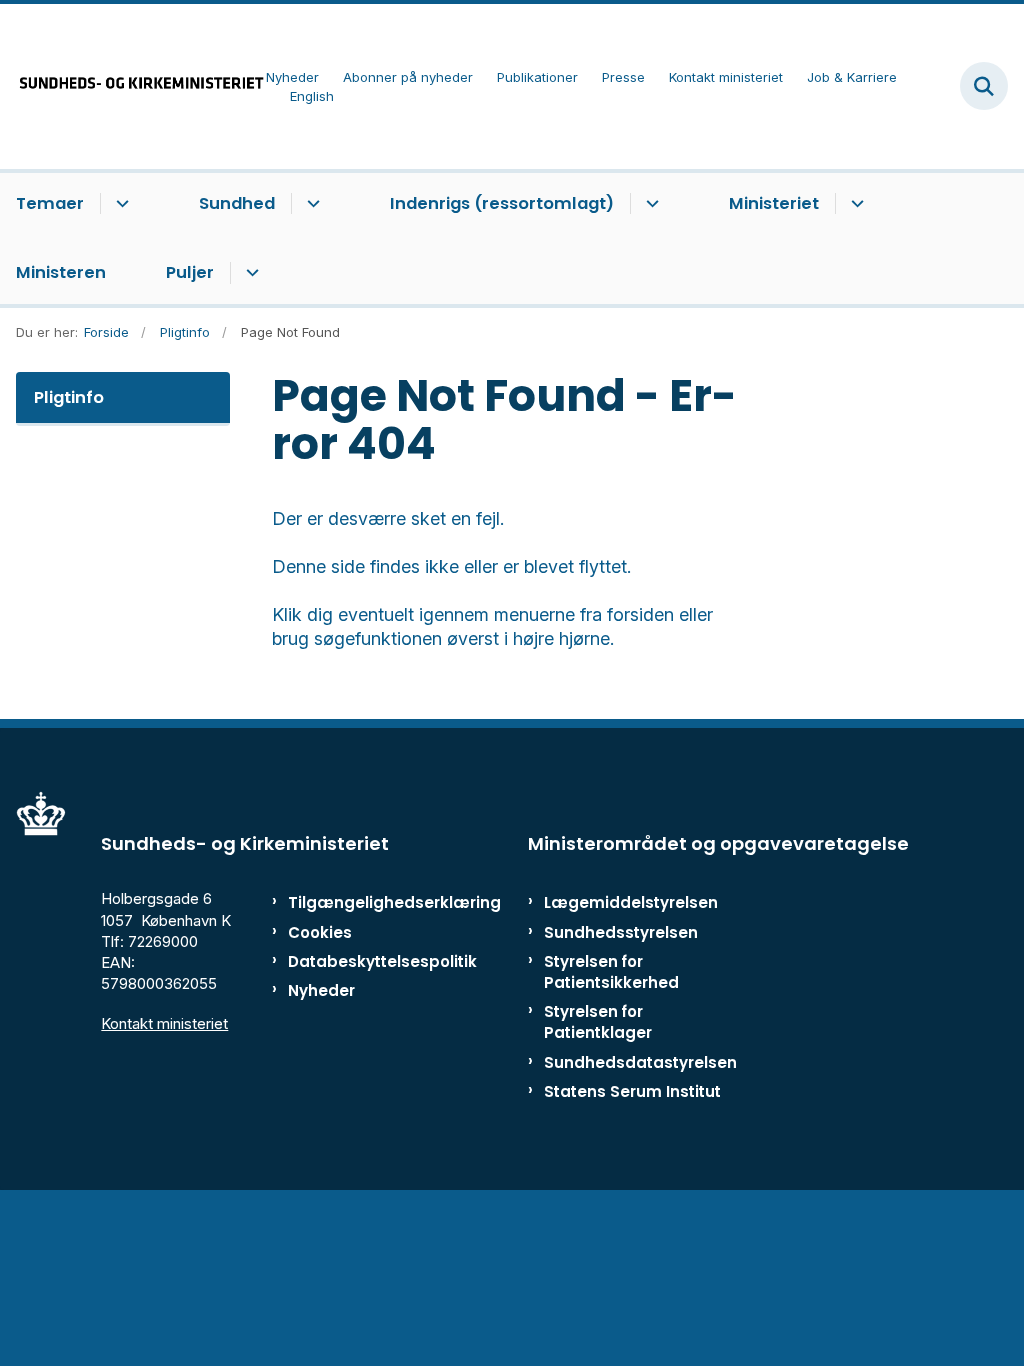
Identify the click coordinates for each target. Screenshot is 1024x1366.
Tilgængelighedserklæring (349, 902)
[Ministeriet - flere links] (854, 204)
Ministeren (61, 272)
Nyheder (321, 990)
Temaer (50, 203)
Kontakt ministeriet (164, 1023)
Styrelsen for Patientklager (598, 1022)
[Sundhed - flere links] (310, 204)
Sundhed (237, 203)
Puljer (190, 272)
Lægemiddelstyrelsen (631, 902)
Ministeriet (774, 203)
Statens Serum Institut (632, 1091)
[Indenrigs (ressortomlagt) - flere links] (649, 204)
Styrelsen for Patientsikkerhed (611, 972)
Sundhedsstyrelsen (621, 932)
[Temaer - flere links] (119, 204)
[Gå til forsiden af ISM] (133, 86)
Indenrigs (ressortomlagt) (502, 203)
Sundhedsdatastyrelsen (640, 1062)
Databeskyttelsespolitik (349, 961)
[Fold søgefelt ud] (984, 86)
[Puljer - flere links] (249, 273)
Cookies (320, 932)
